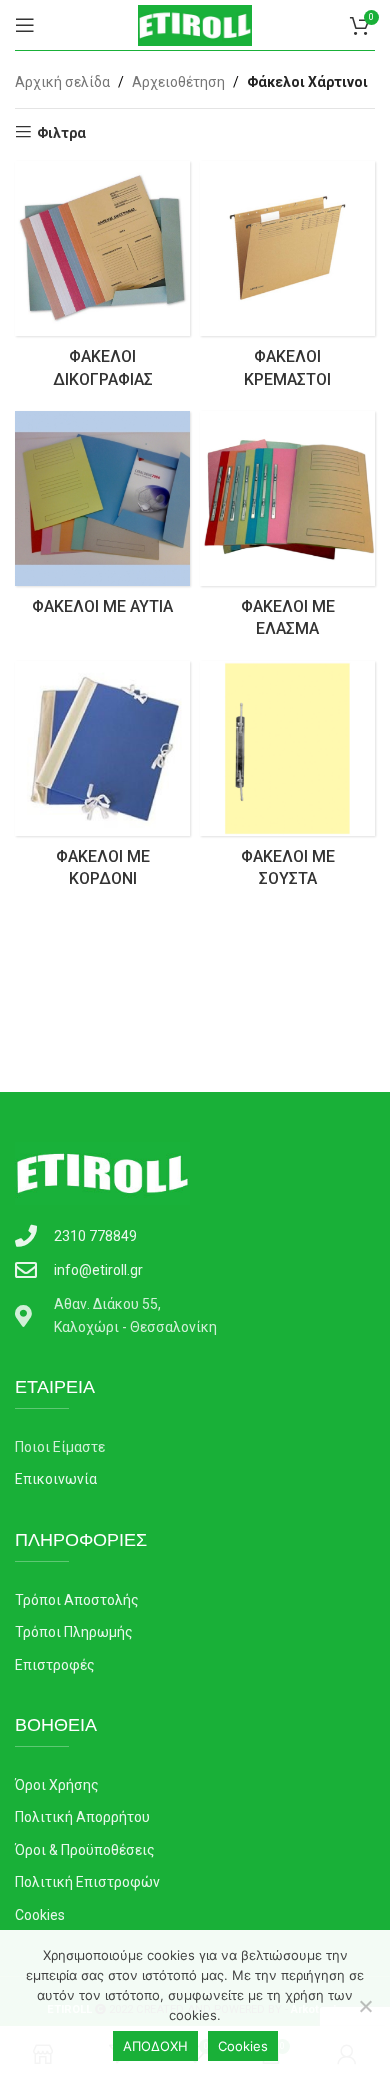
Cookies (243, 2046)
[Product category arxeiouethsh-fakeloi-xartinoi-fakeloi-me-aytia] (102, 519)
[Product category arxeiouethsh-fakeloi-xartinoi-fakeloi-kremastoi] (287, 281)
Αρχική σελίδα (62, 82)
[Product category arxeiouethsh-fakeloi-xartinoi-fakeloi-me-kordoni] (102, 781)
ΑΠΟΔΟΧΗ (155, 2046)
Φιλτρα (61, 133)
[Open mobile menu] (25, 25)
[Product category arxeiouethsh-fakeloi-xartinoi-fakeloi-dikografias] (102, 281)
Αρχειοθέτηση (178, 82)
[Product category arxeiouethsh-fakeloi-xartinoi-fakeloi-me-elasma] (287, 531)
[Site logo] (195, 24)
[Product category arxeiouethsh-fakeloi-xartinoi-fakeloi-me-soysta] (287, 781)
